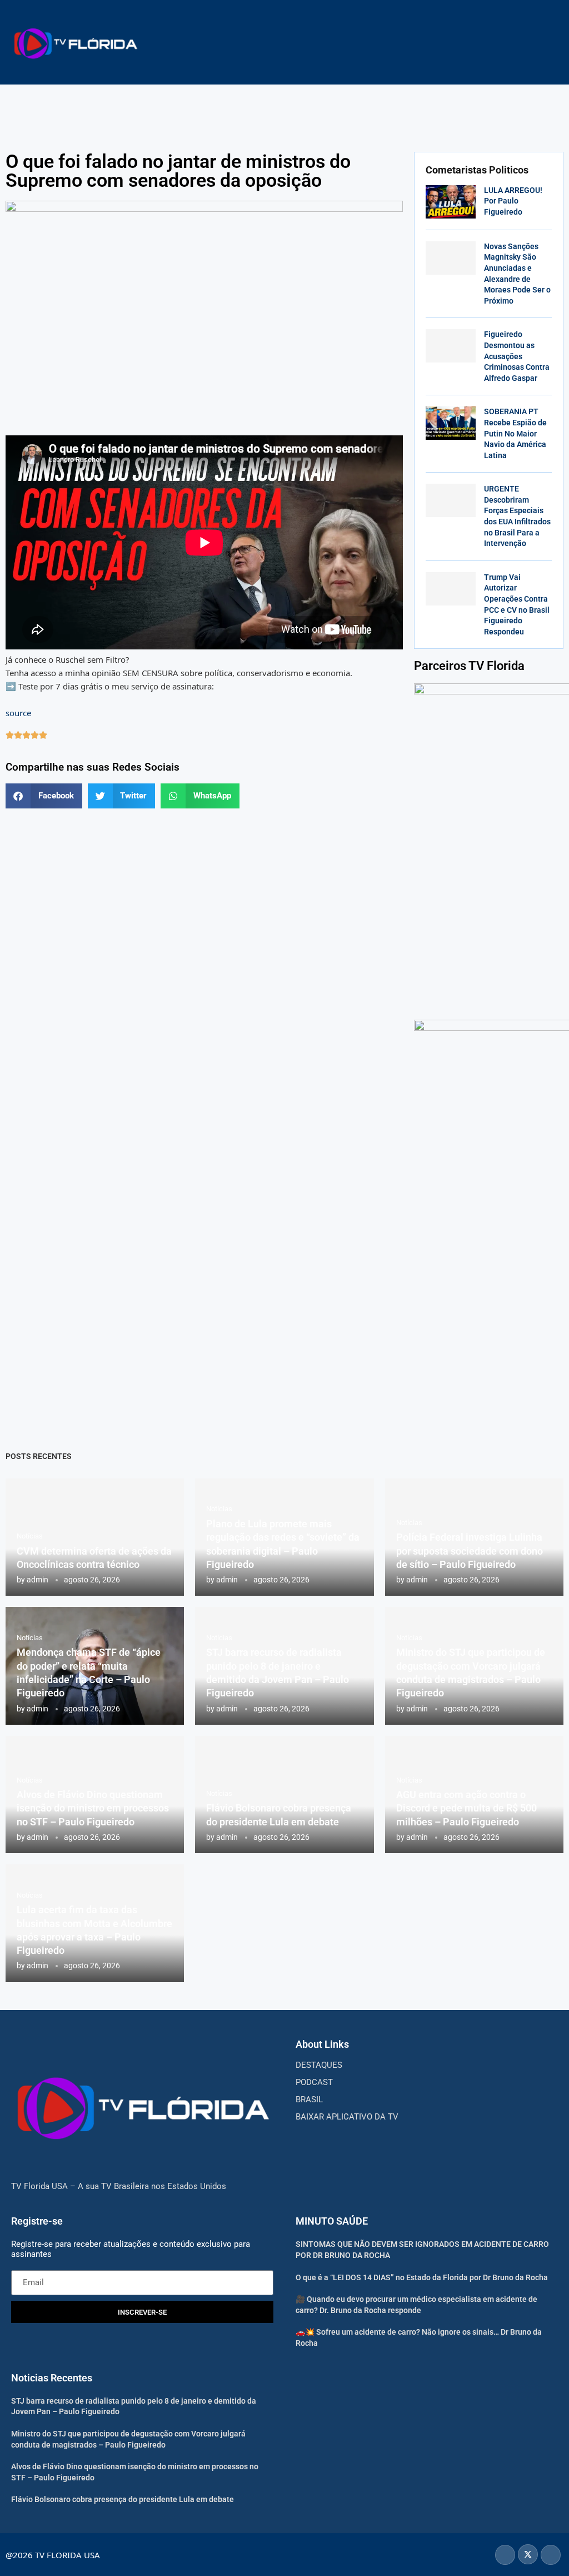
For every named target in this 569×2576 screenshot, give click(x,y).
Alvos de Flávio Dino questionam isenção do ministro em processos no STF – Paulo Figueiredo (93, 1808)
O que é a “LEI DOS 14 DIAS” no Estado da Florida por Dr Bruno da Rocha (422, 2277)
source (18, 713)
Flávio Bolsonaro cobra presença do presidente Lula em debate (123, 2499)
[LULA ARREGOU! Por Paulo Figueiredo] (451, 202)
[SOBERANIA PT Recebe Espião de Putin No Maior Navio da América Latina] (451, 423)
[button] (44, 796)
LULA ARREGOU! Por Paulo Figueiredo (513, 201)
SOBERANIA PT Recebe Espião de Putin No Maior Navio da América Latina (515, 433)
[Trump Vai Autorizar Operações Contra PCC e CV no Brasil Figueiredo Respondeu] (451, 589)
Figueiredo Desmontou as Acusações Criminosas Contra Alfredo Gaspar (517, 356)
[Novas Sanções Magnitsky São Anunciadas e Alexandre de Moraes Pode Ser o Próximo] (451, 258)
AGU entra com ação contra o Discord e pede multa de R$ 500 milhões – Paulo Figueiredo (466, 1808)
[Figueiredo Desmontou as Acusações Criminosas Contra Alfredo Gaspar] (451, 346)
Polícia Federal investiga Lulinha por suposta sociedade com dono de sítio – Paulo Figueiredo (470, 1551)
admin (38, 1580)
